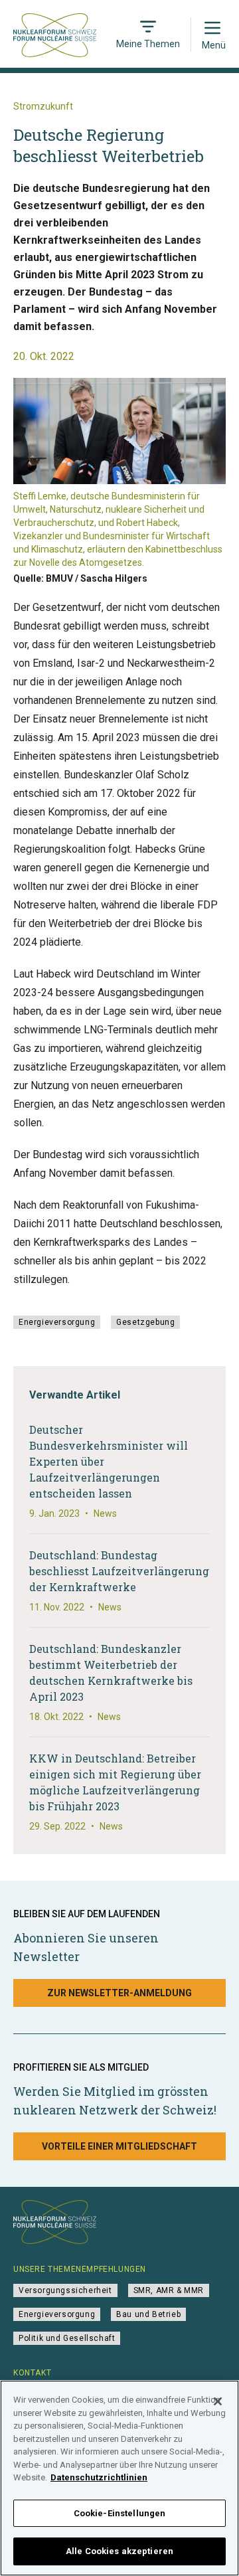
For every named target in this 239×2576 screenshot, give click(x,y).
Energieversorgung (57, 1322)
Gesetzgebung (145, 1322)
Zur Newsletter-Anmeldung (119, 1993)
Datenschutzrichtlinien (99, 2477)
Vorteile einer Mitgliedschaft (119, 2146)
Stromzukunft (43, 106)
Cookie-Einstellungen (120, 2513)
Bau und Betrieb (148, 2314)
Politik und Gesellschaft (67, 2338)
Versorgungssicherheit (65, 2290)
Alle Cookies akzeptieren (119, 2551)
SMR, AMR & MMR (169, 2290)
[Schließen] (218, 2401)
